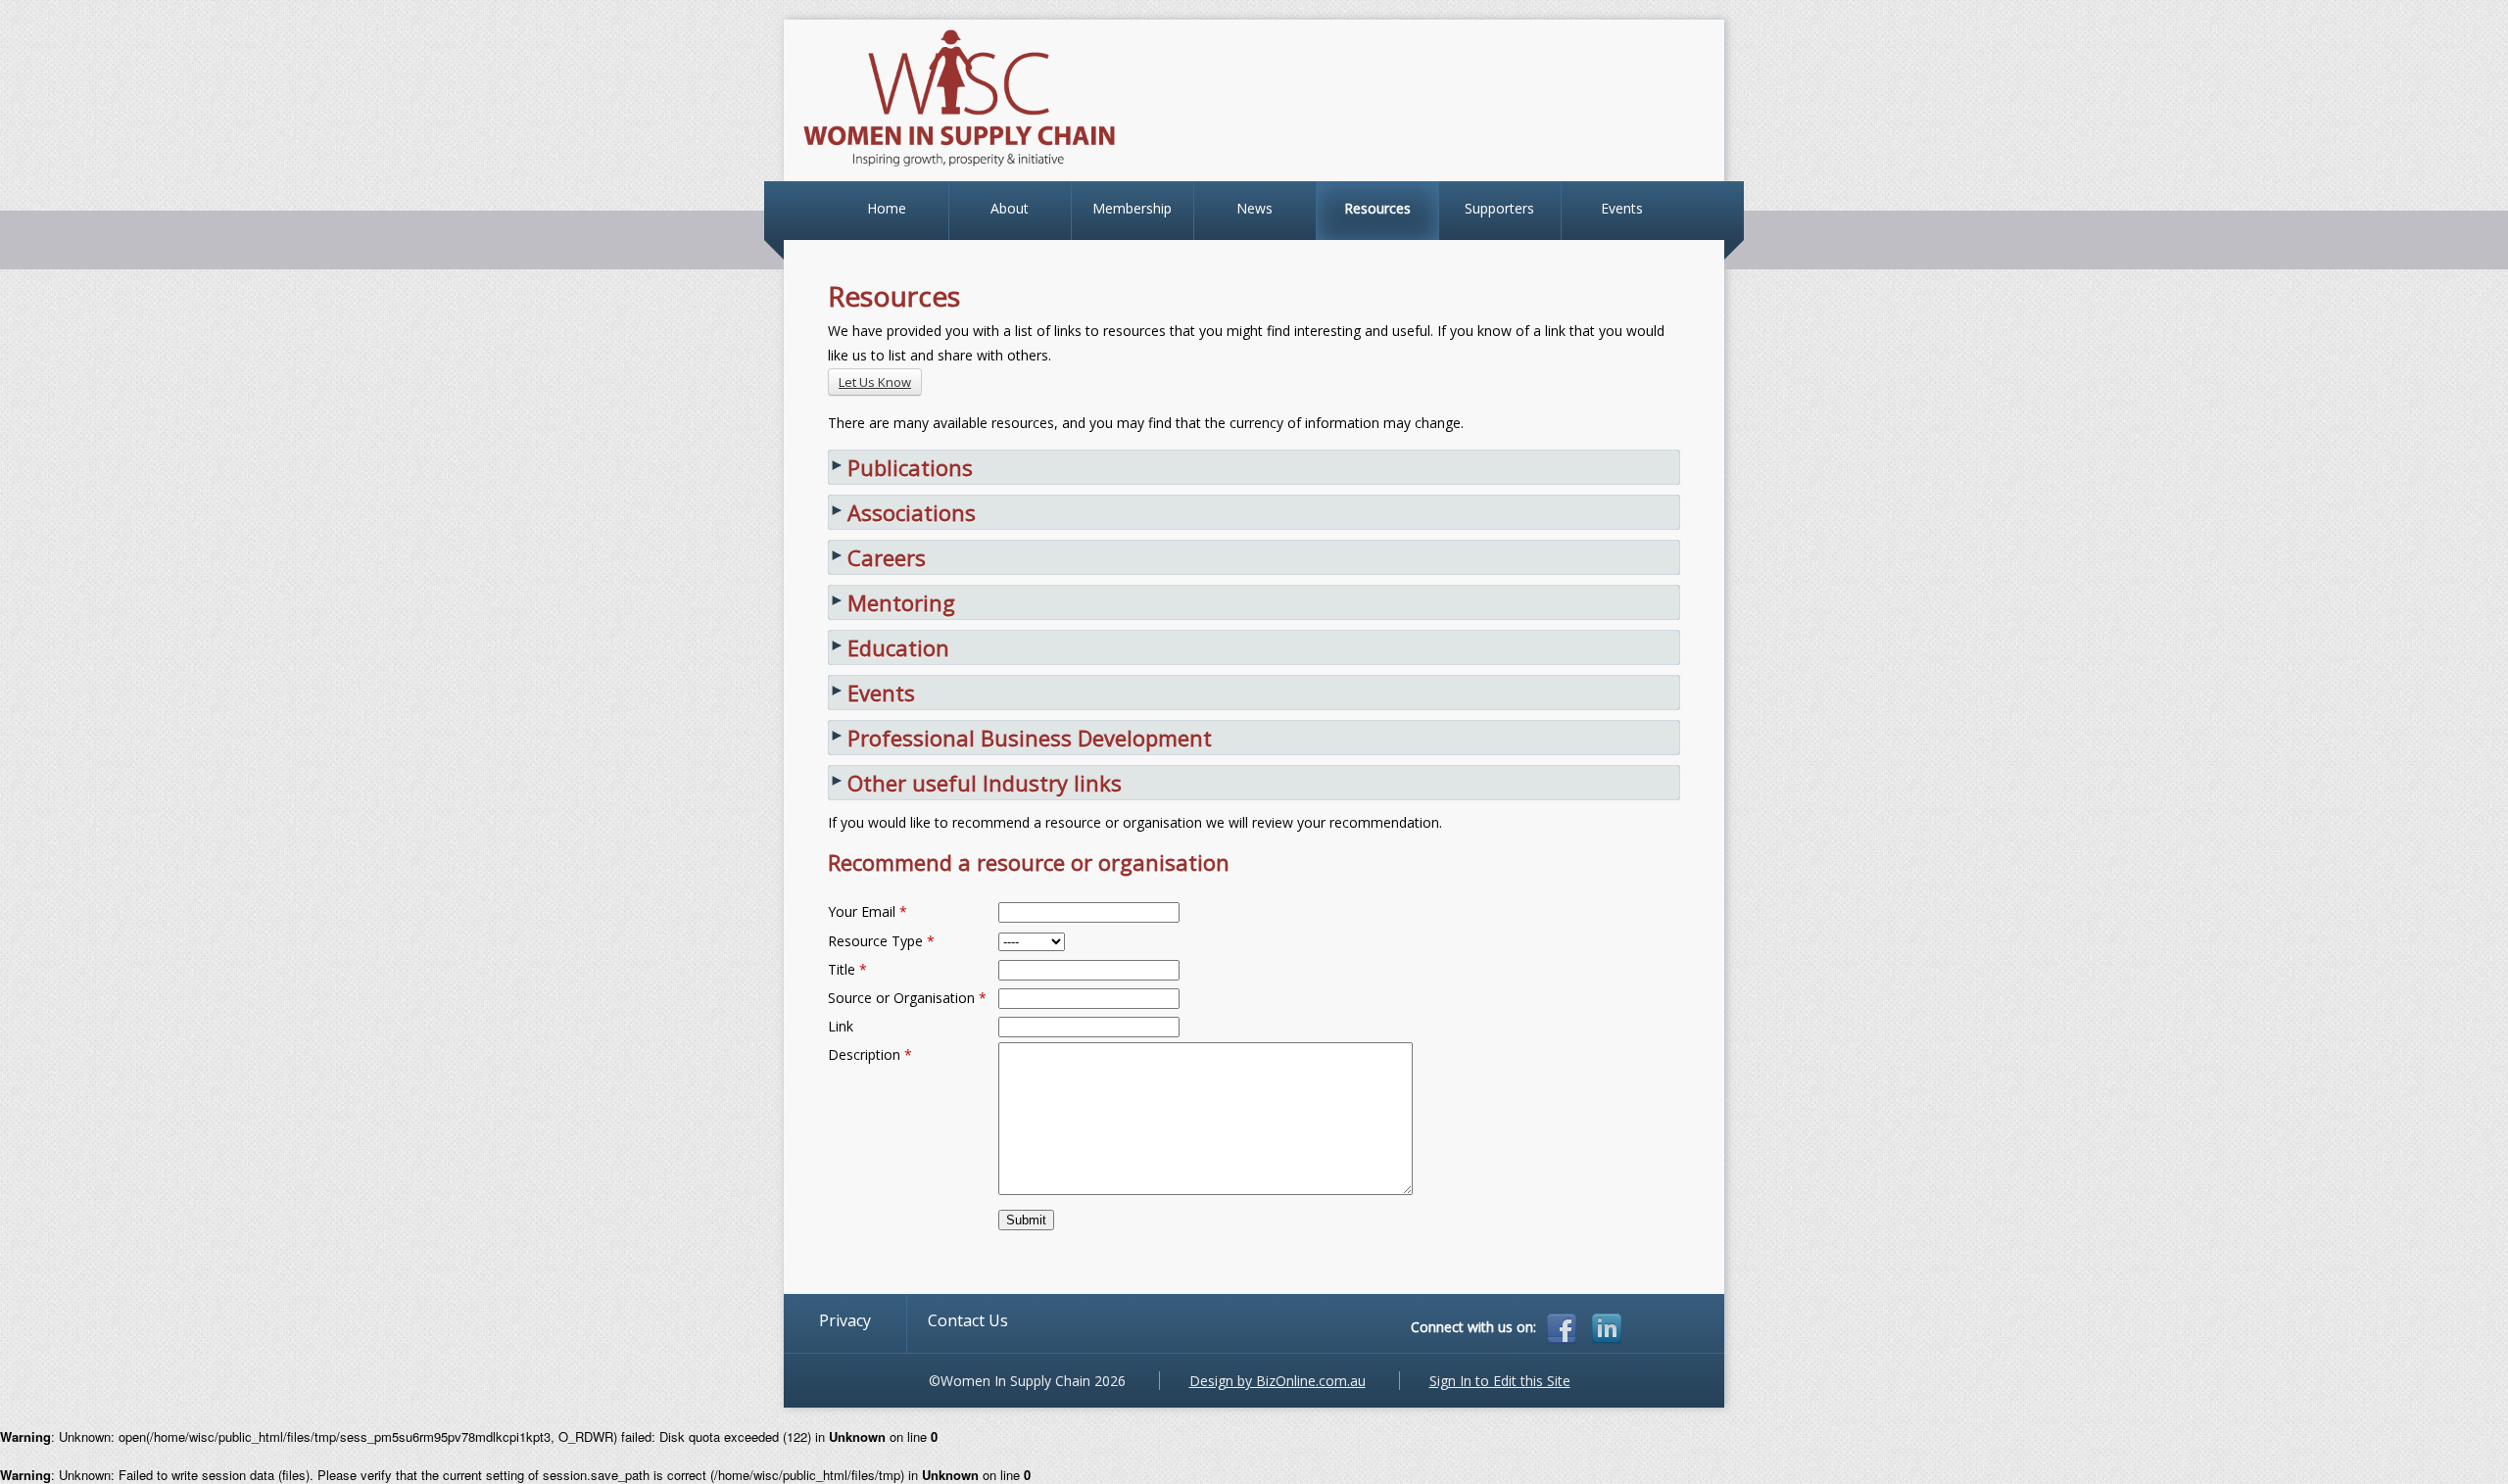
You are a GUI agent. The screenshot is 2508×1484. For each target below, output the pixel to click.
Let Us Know (875, 382)
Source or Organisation (907, 998)
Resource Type (881, 941)
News (1254, 208)
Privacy (845, 1320)
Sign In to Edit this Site (1500, 1381)
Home (887, 208)
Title (847, 969)
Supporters (1499, 208)
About (1010, 208)
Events (1622, 208)
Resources (1377, 208)
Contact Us (968, 1320)
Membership (1132, 208)
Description (870, 1054)
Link (841, 1026)
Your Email (868, 911)
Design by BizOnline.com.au (1278, 1381)
